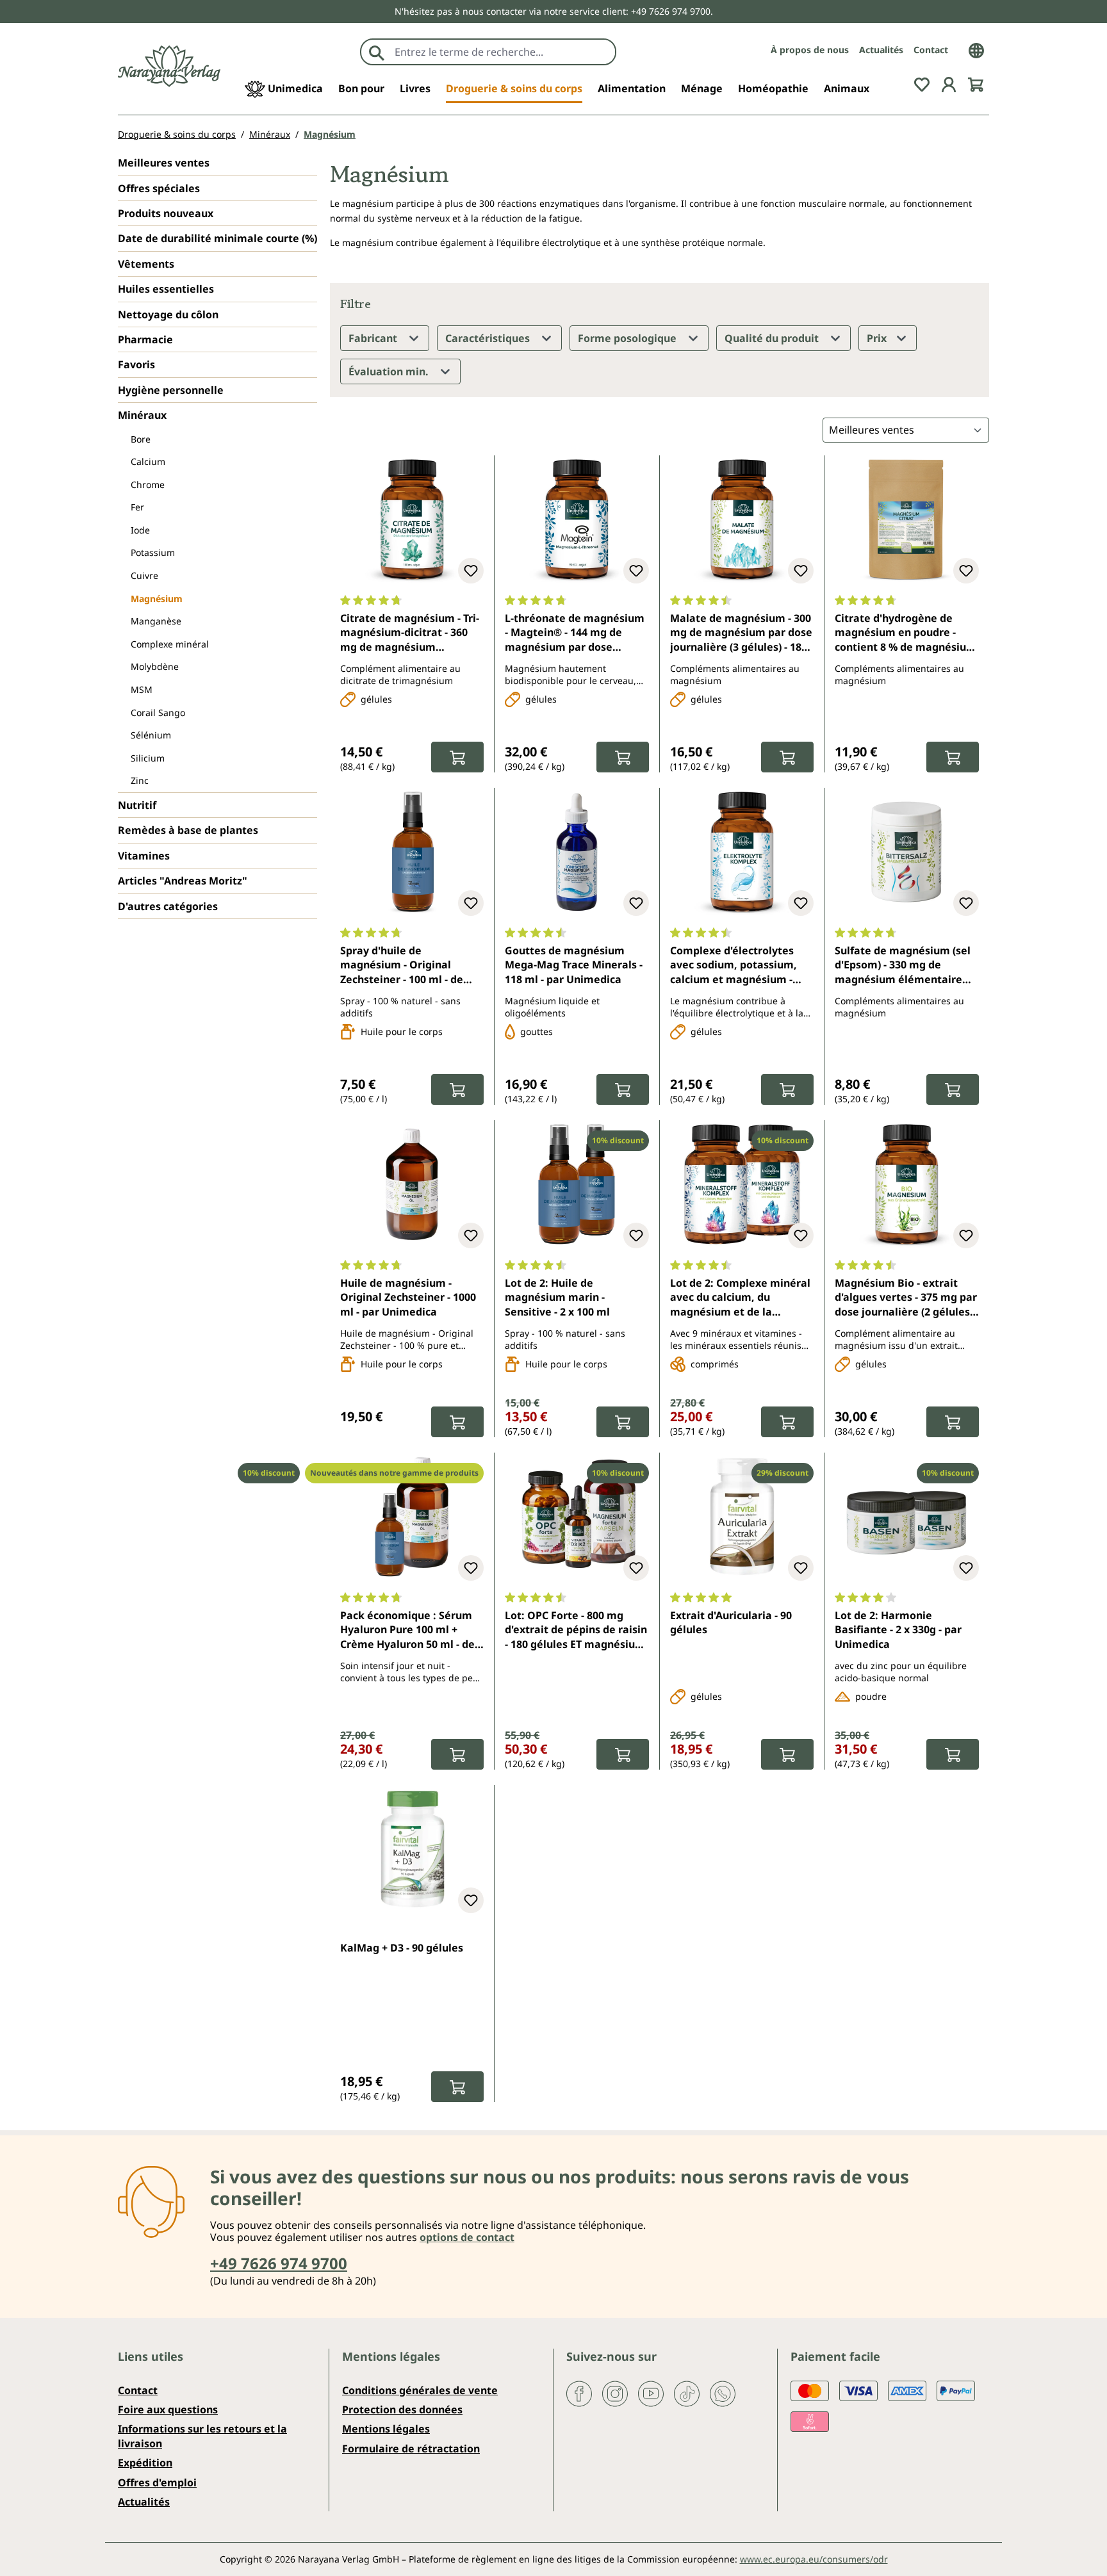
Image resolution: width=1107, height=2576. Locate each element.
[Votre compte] (949, 83)
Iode (140, 530)
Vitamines (144, 856)
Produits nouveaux (166, 213)
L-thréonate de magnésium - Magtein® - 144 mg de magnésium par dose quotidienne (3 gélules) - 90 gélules (575, 633)
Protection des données (402, 2409)
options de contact (467, 2237)
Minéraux (142, 415)
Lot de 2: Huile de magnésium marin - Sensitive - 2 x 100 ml (557, 1297)
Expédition (145, 2463)
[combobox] (502, 52)
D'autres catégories (168, 906)
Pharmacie (145, 339)
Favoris (136, 364)
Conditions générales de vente (420, 2390)
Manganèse (156, 621)
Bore (141, 439)
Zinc (140, 780)
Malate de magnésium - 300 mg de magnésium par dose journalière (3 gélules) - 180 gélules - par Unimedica (741, 633)
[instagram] (615, 2392)
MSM (142, 689)
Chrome (148, 485)
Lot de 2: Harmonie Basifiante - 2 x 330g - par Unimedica (898, 1630)
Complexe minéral (170, 644)
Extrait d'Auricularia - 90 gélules (731, 1622)
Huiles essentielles (166, 289)
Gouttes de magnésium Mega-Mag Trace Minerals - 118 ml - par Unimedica (574, 965)
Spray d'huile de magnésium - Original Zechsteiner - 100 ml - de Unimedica (402, 966)
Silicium (148, 758)
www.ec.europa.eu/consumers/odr (814, 2559)
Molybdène (155, 666)
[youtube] (651, 2392)
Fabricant (374, 338)
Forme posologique (628, 338)
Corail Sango (158, 713)
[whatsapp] (723, 2392)
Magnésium (157, 599)
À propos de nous (810, 50)
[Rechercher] (377, 52)
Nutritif (137, 805)
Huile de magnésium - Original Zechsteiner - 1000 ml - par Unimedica (408, 1297)
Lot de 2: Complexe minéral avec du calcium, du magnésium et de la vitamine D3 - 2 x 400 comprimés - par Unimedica (741, 1298)
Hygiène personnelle (171, 390)
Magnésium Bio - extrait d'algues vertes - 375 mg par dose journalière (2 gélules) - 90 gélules (907, 1298)
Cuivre (144, 575)
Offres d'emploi (157, 2482)
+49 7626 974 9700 (279, 2263)
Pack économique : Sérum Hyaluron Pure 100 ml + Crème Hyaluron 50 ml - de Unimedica (407, 1631)
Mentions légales (386, 2429)
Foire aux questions (168, 2409)
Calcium (148, 461)
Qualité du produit (773, 338)
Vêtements (146, 264)
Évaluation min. (390, 371)
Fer (137, 507)
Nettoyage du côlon (168, 314)
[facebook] (579, 2392)
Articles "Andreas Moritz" (183, 881)
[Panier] (976, 83)
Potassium (153, 552)
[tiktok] (687, 2392)
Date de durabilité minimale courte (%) (217, 238)
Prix (878, 338)
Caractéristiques (489, 338)
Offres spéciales (159, 188)
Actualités (881, 50)
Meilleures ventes (164, 163)
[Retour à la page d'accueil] (169, 66)
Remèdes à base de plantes (188, 830)
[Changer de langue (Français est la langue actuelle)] (976, 49)
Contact (931, 50)
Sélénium (151, 735)
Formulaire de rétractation (411, 2449)
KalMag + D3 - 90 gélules (402, 1948)
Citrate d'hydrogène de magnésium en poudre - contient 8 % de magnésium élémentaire (906, 633)
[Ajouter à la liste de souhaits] (471, 571)
